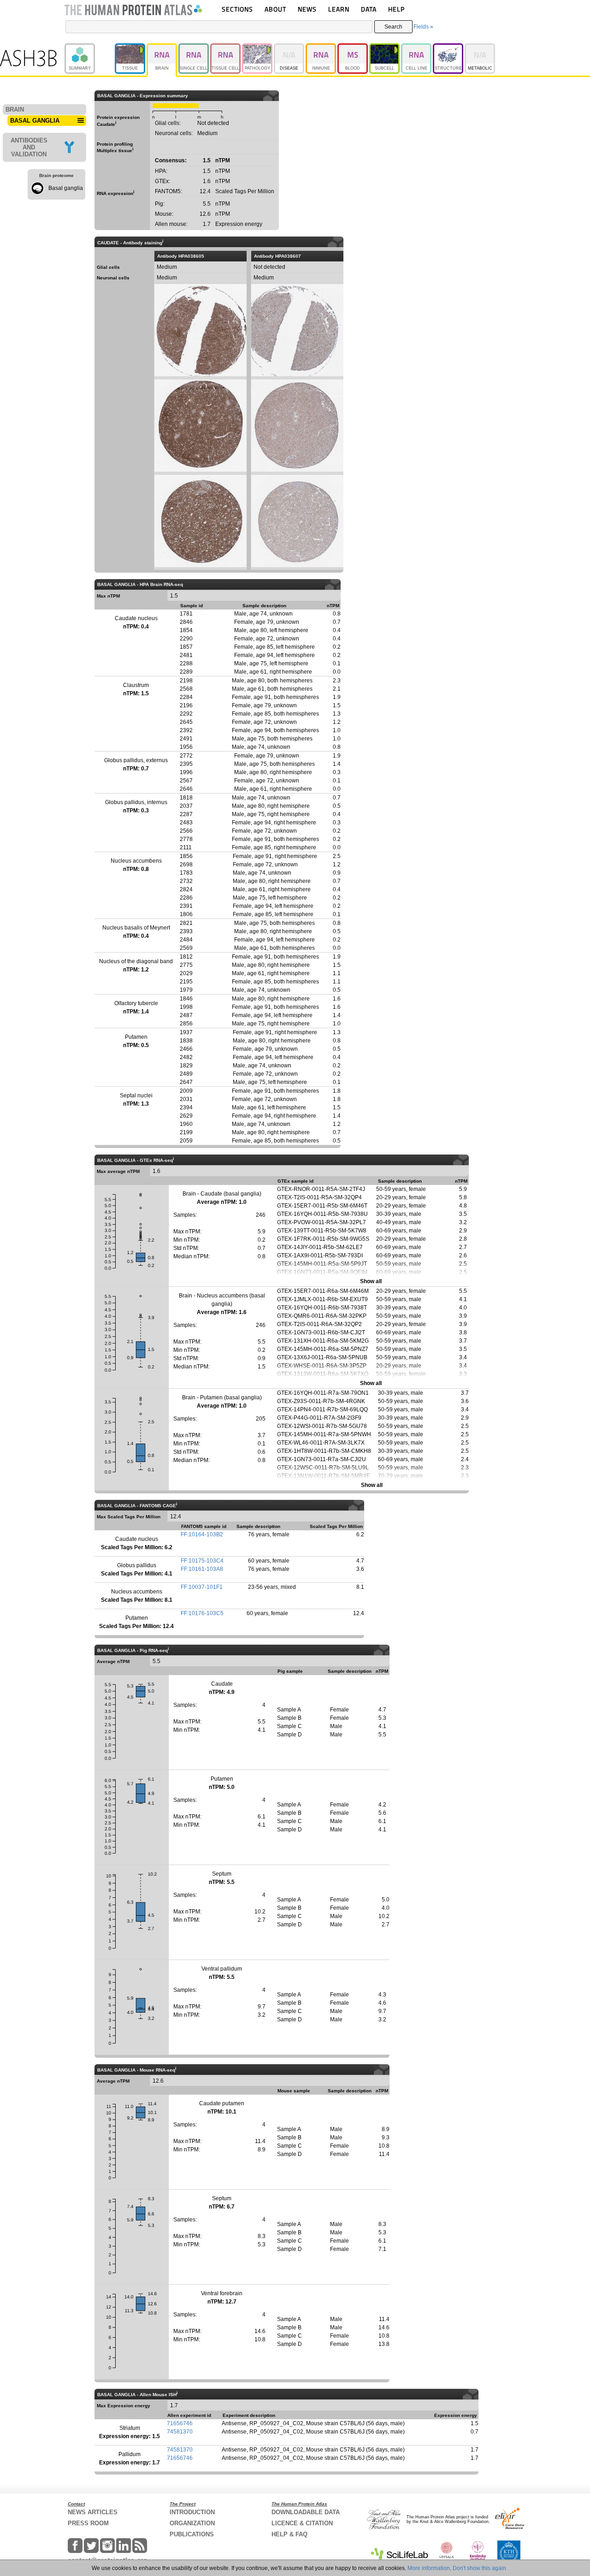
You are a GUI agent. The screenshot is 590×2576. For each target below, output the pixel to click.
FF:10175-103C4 (202, 1561)
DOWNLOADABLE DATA (306, 2512)
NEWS (307, 9)
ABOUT (275, 9)
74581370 (180, 2432)
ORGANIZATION (192, 2523)
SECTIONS (237, 9)
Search (393, 27)
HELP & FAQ (289, 2534)
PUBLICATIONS (192, 2534)
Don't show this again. (480, 2568)
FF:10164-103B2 (202, 1534)
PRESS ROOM (88, 2523)
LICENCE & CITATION (302, 2523)
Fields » (423, 27)
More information (429, 2568)
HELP (396, 9)
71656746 (180, 2423)
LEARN (339, 9)
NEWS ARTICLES (93, 2512)
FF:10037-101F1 (202, 1587)
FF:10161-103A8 (202, 1569)
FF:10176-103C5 (202, 1613)
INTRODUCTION (192, 2512)
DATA (369, 9)
